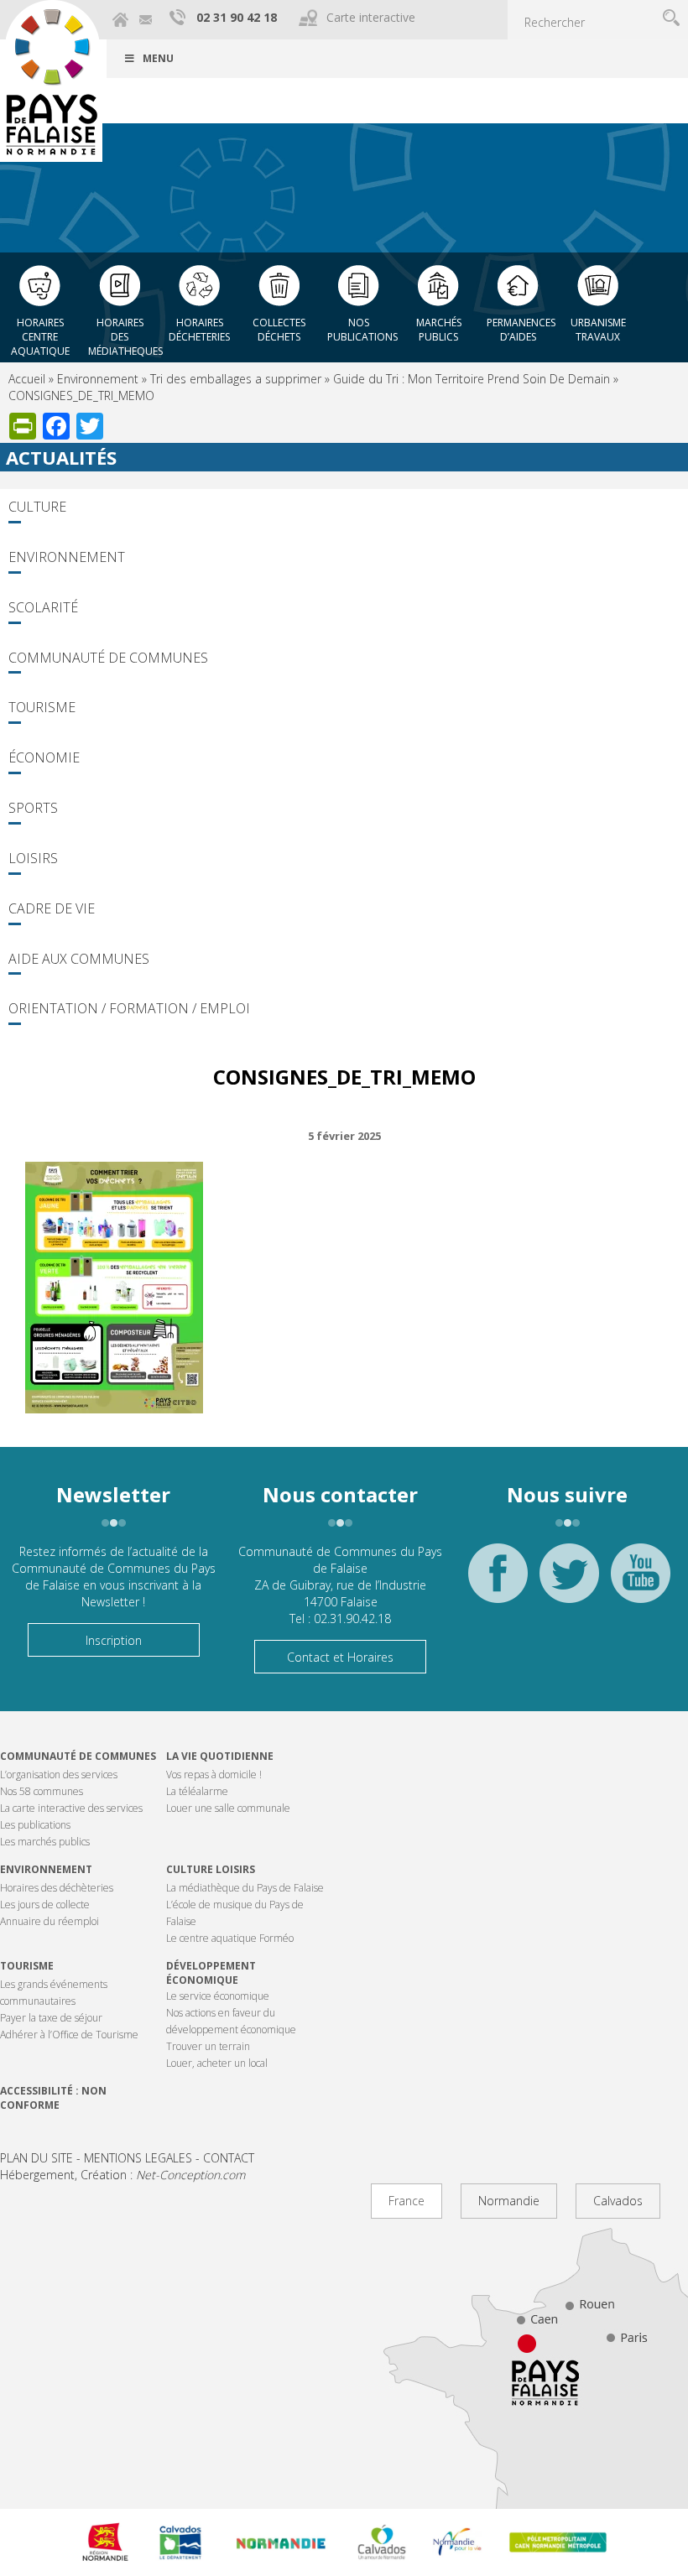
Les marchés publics (45, 1842)
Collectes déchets (279, 330)
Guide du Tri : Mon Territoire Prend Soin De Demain (472, 379)
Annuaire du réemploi (50, 1921)
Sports (33, 808)
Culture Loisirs (211, 1869)
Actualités (61, 457)
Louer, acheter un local (217, 2063)
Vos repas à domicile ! (214, 1775)
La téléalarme (197, 1791)
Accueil (27, 379)
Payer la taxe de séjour (51, 2018)
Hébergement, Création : (122, 2175)
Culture (37, 507)
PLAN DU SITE (36, 2158)
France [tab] (407, 2201)
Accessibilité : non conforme (53, 2098)
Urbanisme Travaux (598, 330)
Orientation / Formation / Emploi (129, 1008)
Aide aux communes (79, 959)
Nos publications (362, 330)
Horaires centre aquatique (40, 332)
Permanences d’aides (521, 330)
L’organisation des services (59, 1775)
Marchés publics (439, 330)
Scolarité (43, 607)
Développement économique (211, 1973)
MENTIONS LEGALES (138, 2158)
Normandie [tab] (509, 2201)
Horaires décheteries (199, 330)
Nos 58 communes (42, 1791)
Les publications (35, 1825)
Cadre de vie (52, 908)
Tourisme (42, 707)
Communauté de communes (78, 1756)
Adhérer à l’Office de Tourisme (69, 2035)
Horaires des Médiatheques (124, 332)
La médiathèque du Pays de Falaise (245, 1888)
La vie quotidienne (220, 1756)
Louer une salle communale (228, 1808)
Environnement (98, 379)
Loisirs (33, 858)
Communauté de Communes (108, 658)
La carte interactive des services (71, 1808)
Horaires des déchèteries (57, 1888)
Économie (44, 757)
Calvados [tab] (618, 2201)
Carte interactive (371, 17)
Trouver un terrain (208, 2046)
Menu (158, 58)
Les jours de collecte (45, 1905)
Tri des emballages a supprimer (236, 379)
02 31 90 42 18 (237, 17)
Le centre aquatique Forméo (230, 1938)
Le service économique (218, 1996)
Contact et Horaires (340, 1657)
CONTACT (229, 2158)
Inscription (114, 1640)
